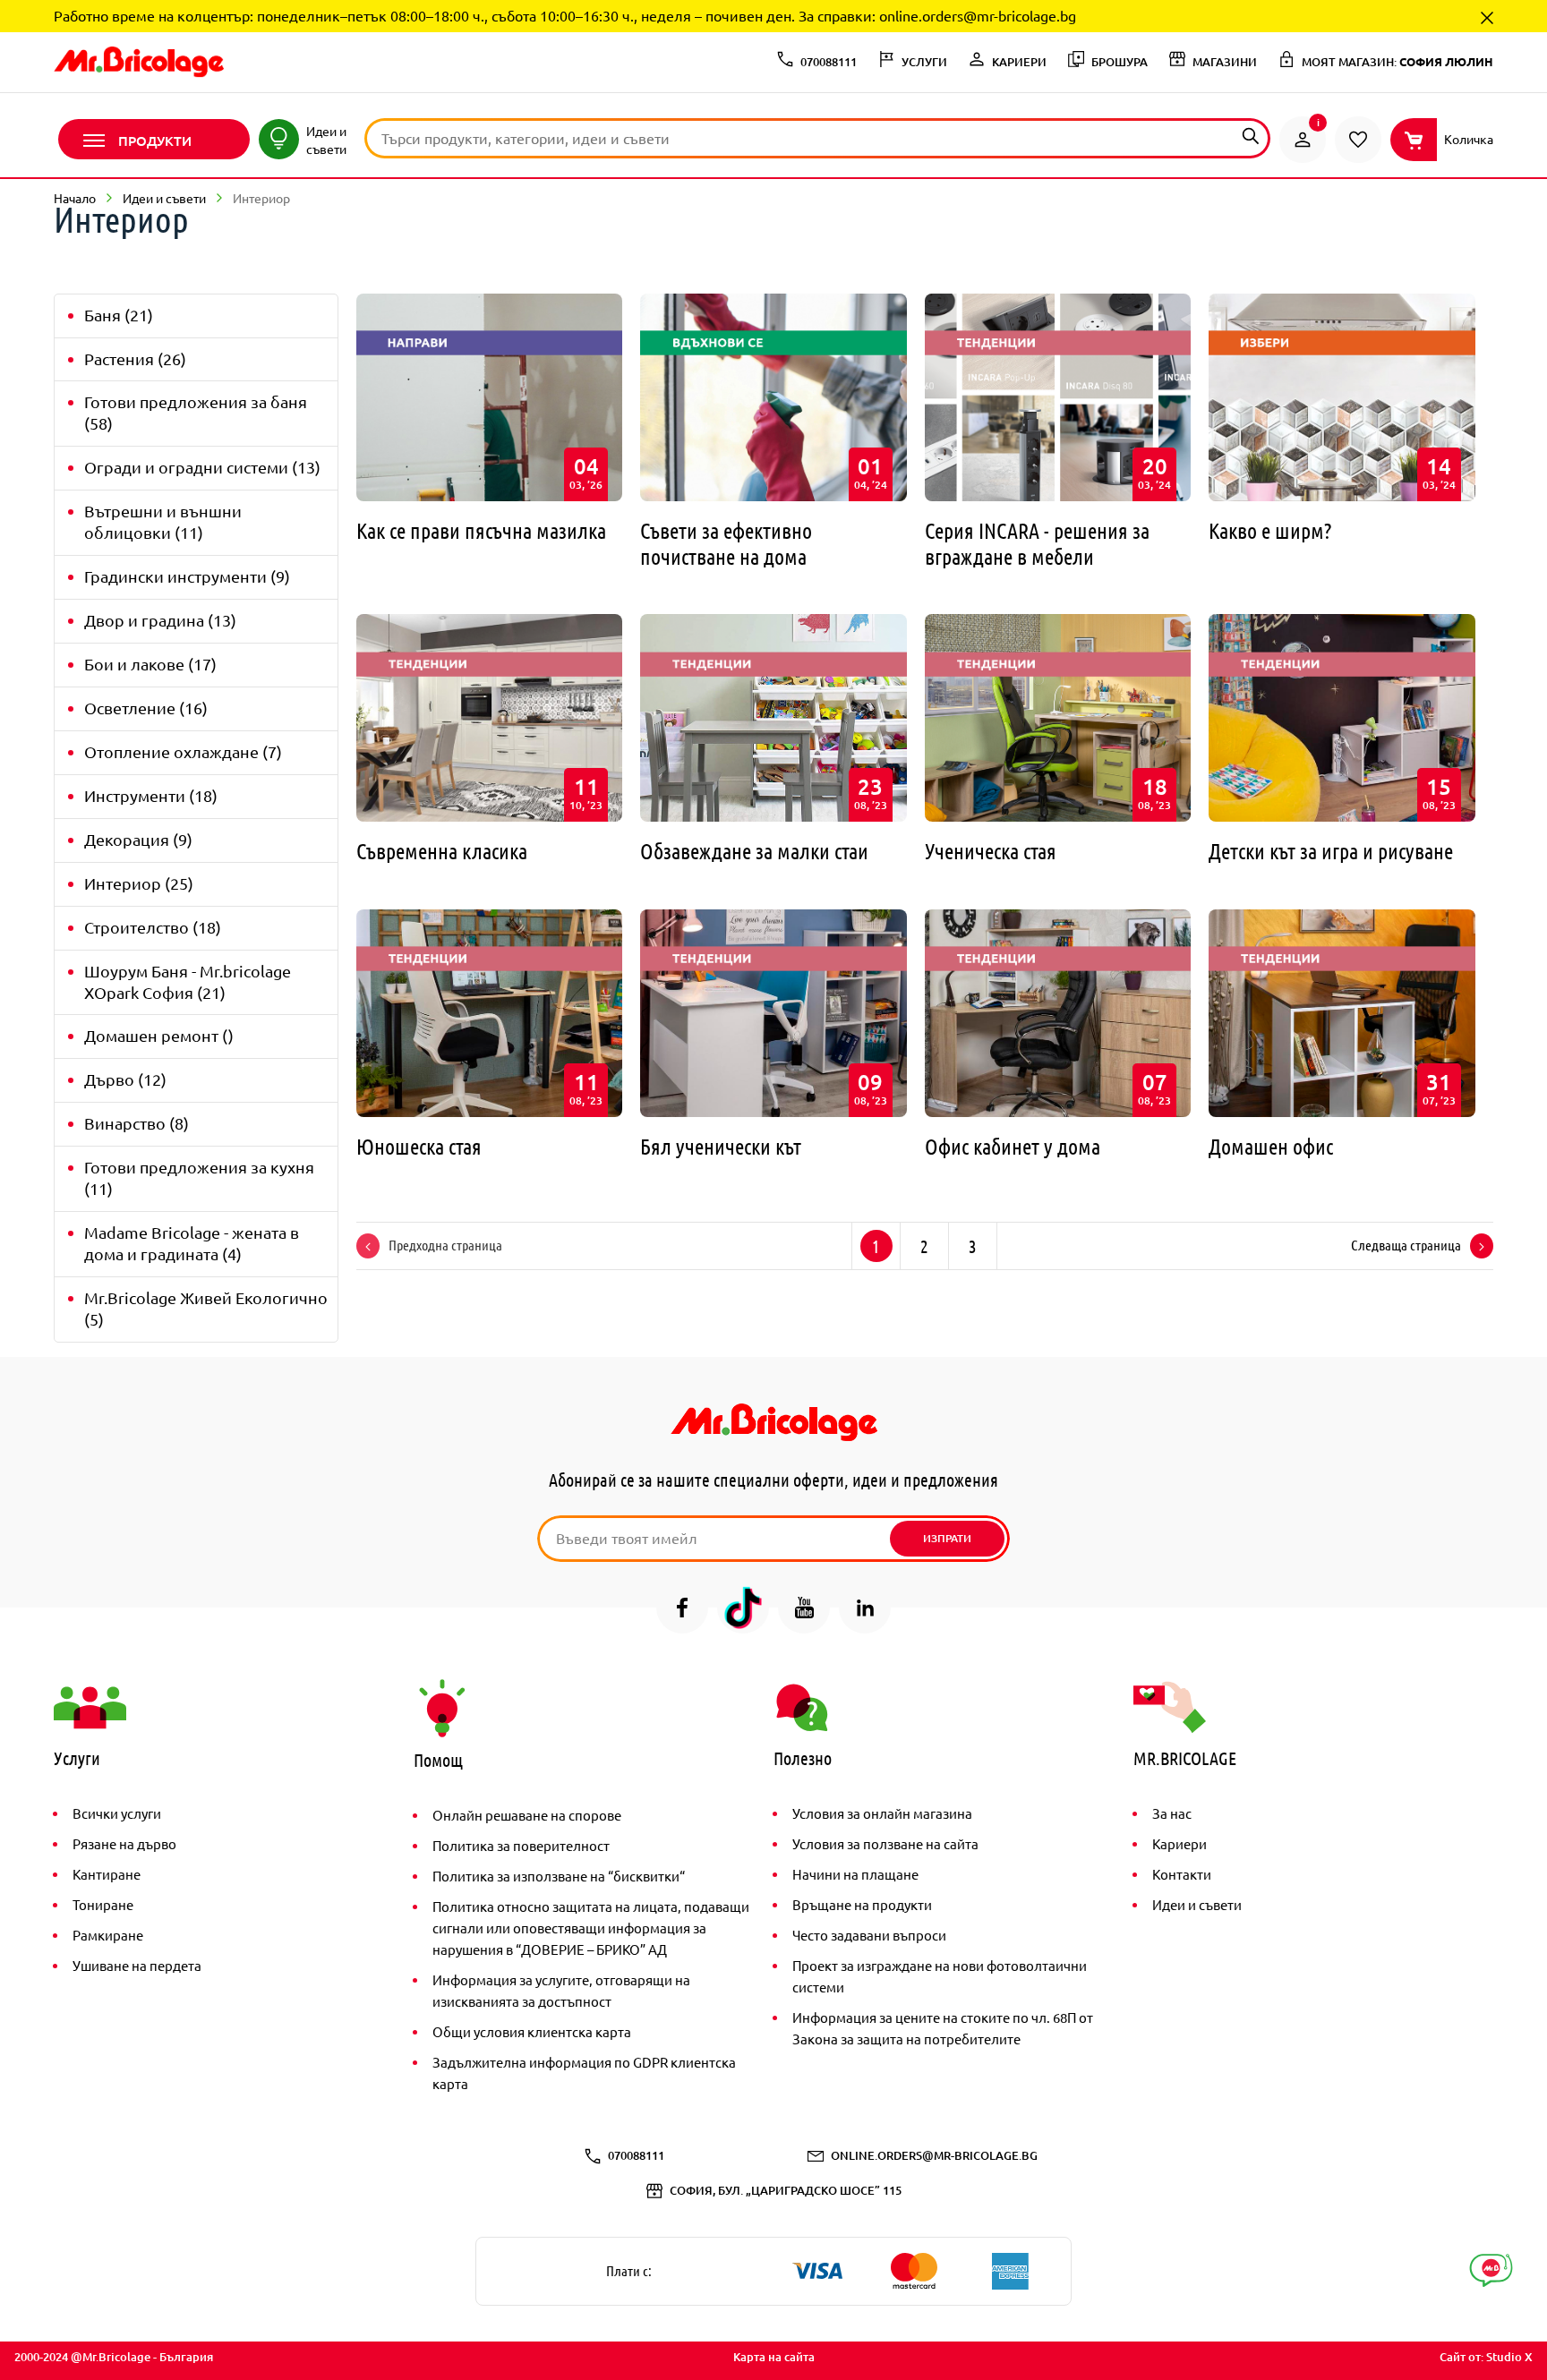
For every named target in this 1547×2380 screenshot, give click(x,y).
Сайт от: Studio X (1486, 2357)
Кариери (1179, 1843)
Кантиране (107, 1874)
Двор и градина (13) (160, 620)
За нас (1172, 1813)
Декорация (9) (138, 839)
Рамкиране (108, 1935)
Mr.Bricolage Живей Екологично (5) (206, 1308)
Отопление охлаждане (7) (183, 751)
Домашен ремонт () (159, 1035)
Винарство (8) (137, 1123)
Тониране (103, 1904)
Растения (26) (135, 358)
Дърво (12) (125, 1079)
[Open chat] (1491, 2270)
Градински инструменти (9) (187, 576)
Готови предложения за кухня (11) (199, 1177)
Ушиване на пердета (137, 1965)
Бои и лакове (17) (150, 664)
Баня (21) (119, 315)
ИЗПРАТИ (947, 1538)
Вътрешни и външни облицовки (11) (163, 521)
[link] (1303, 140)
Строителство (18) (153, 927)
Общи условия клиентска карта (532, 2031)
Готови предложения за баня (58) (196, 412)
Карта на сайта (774, 2357)
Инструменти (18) (151, 795)
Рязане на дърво (124, 1843)
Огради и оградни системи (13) (202, 467)
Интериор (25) (139, 883)
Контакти (1182, 1874)
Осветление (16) (146, 708)
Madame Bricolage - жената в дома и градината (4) (192, 1243)
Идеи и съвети (1197, 1904)
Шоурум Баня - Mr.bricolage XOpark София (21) (188, 981)
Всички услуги (117, 1813)
